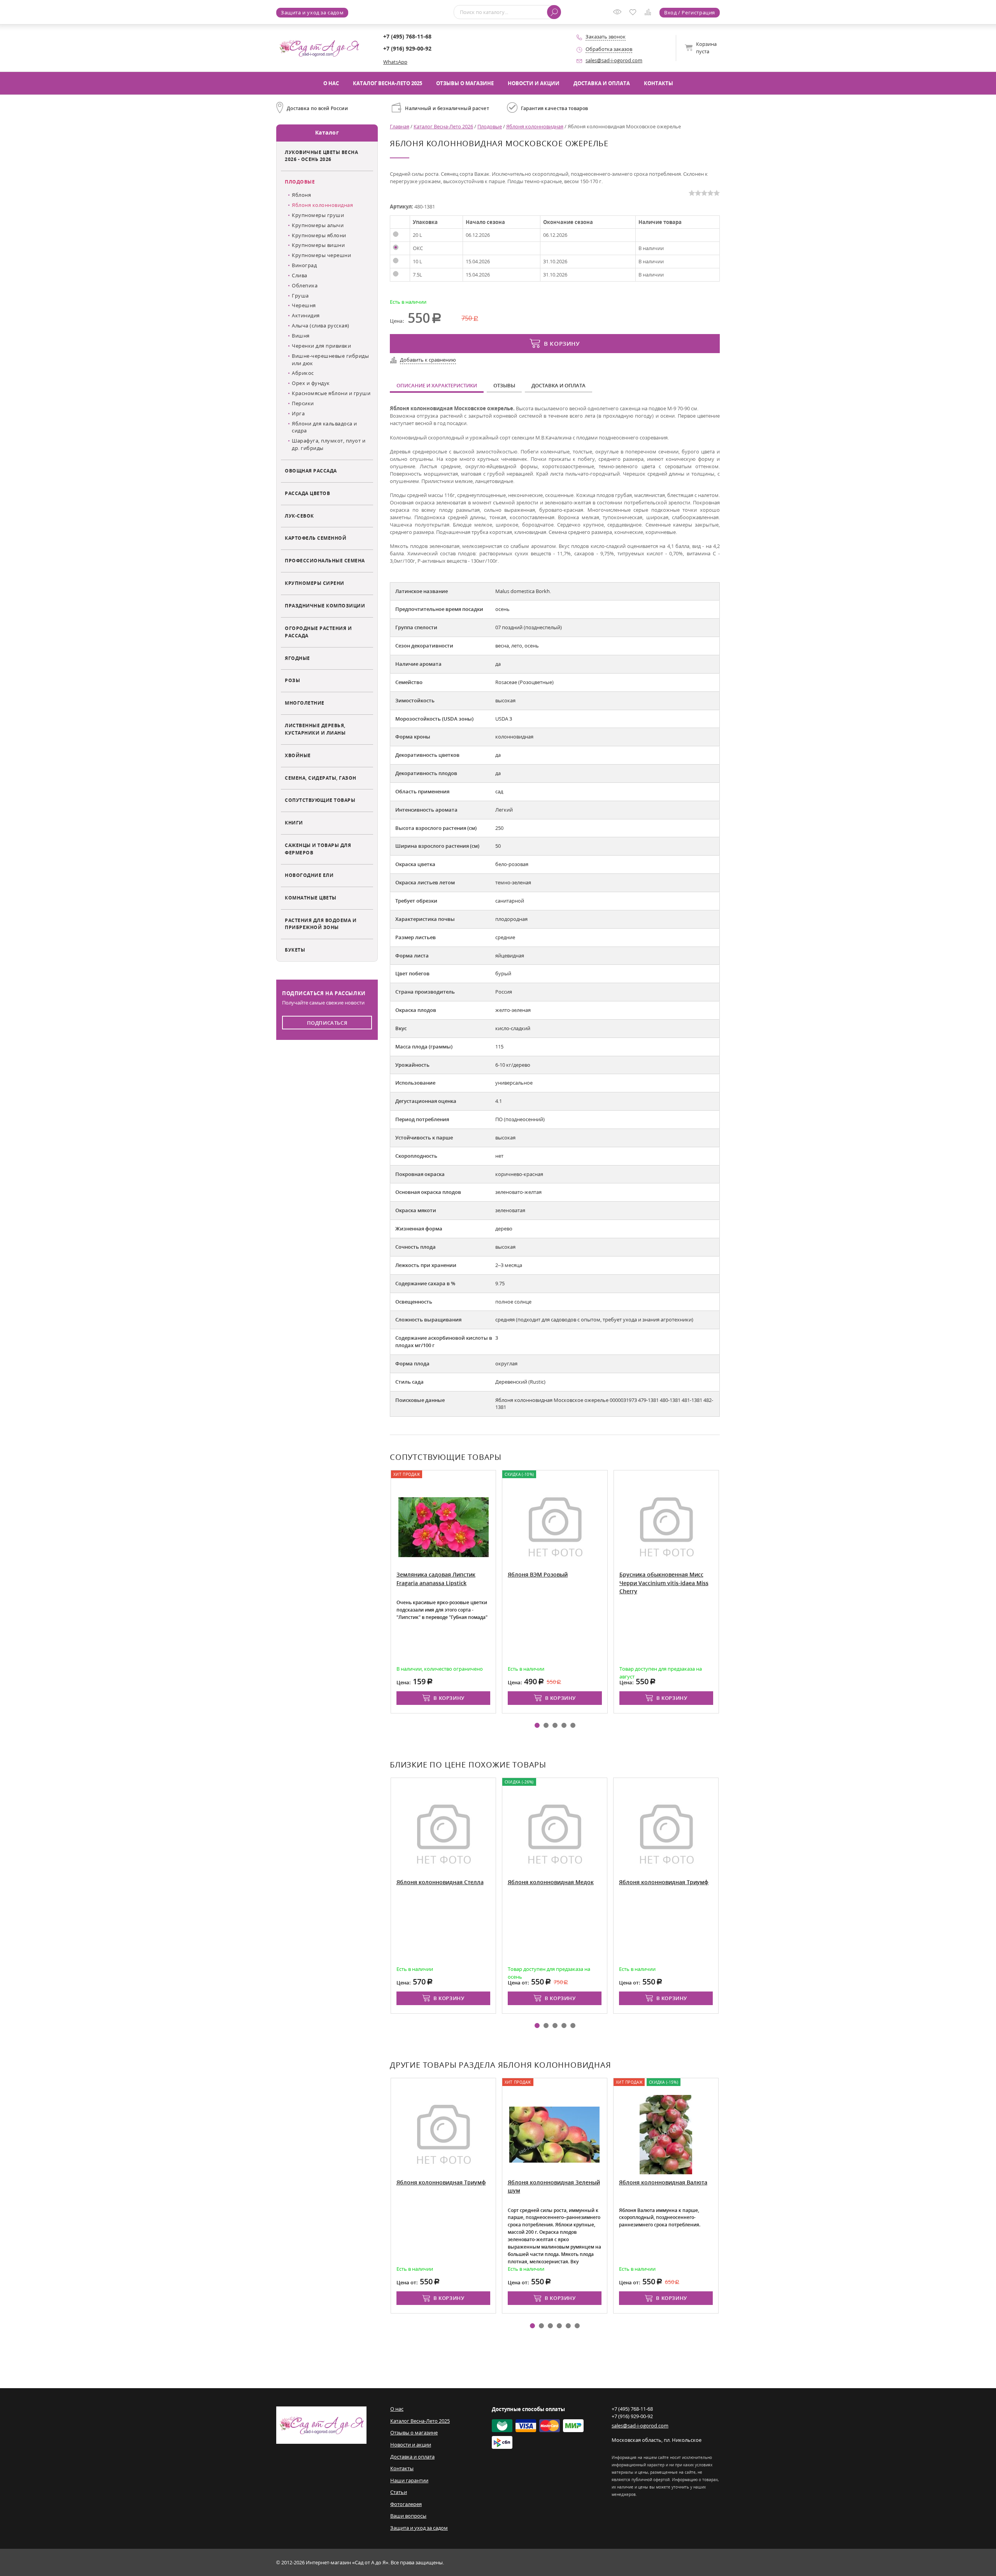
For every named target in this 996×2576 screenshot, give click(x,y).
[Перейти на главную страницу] (319, 47)
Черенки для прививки (321, 346)
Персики (303, 403)
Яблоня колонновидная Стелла (440, 1882)
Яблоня (301, 195)
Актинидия (306, 315)
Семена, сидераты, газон (321, 778)
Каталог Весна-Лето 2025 (388, 83)
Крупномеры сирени (315, 583)
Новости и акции (534, 83)
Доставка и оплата (602, 83)
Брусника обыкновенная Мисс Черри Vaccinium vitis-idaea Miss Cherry (664, 1583)
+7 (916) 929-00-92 (407, 48)
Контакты (658, 83)
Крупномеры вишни (318, 245)
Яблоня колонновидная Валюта (663, 2182)
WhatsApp (395, 62)
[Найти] (554, 12)
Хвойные (298, 755)
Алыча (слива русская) (321, 325)
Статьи (399, 2492)
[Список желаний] (635, 13)
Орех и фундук (311, 383)
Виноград (304, 265)
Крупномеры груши (318, 215)
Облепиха (305, 285)
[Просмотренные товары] (619, 14)
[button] (537, 1725)
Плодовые (300, 182)
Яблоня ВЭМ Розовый (538, 1574)
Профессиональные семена (325, 560)
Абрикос (303, 373)
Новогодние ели (309, 875)
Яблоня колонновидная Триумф (664, 1882)
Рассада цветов (307, 493)
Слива (300, 275)
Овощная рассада (311, 471)
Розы (292, 680)
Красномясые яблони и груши (331, 393)
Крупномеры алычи (318, 225)
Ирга (298, 413)
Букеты (295, 950)
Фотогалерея (406, 2504)
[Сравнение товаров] (650, 13)
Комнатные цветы (311, 898)
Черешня (304, 305)
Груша (300, 296)
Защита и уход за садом (312, 12)
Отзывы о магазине (465, 83)
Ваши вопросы (408, 2516)
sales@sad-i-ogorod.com (614, 60)
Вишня (301, 336)
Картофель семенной (316, 538)
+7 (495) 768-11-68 (407, 36)
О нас (331, 83)
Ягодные (297, 658)
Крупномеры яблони (319, 235)
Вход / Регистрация (690, 12)
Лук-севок (299, 516)
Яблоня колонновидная (322, 205)
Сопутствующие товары (320, 800)
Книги (294, 822)
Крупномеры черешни (321, 255)
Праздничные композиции (325, 605)
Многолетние (305, 703)
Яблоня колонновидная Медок (551, 1882)
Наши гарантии (409, 2480)
